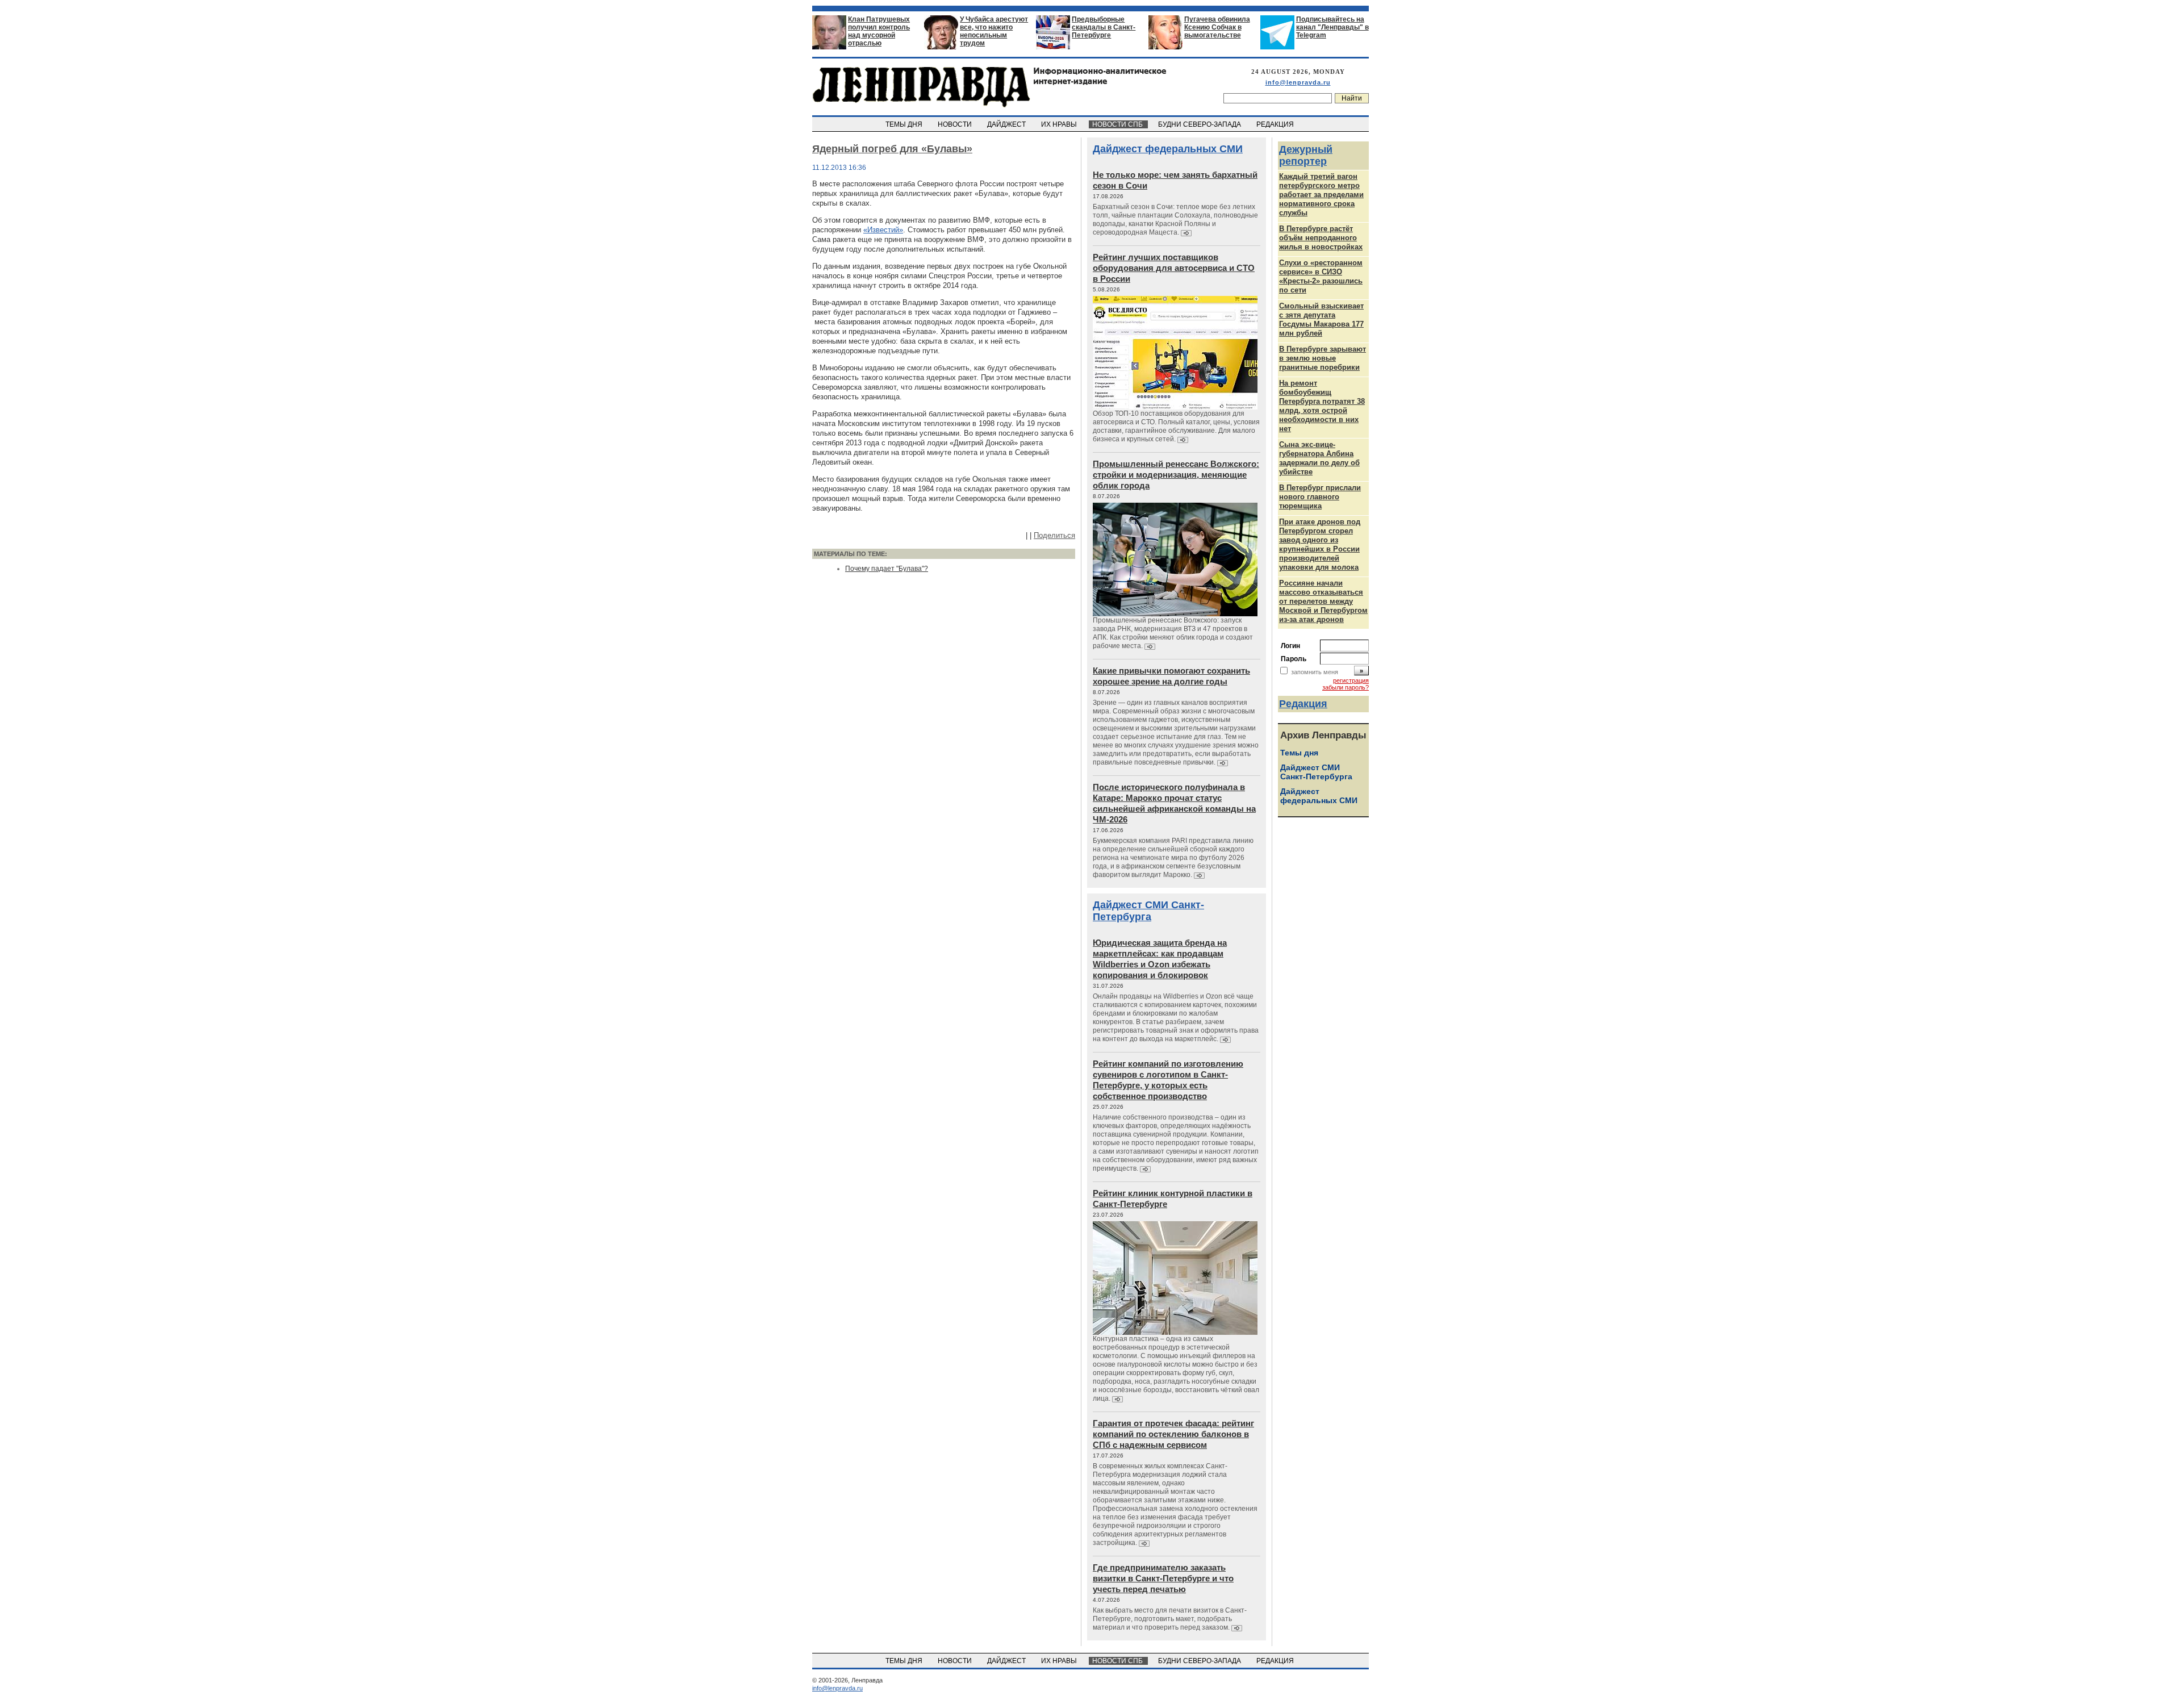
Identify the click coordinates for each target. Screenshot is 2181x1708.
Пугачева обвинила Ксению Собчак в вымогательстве (1217, 27)
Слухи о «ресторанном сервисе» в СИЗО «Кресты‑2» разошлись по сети (1321, 276)
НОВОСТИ (956, 124)
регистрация (1351, 680)
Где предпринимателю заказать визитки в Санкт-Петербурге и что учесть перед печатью (1163, 1578)
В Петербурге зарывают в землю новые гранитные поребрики (1323, 358)
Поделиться (1054, 535)
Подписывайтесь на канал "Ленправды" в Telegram (1332, 27)
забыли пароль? (1346, 687)
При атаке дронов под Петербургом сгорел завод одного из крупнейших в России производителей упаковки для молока (1320, 544)
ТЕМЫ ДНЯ (905, 124)
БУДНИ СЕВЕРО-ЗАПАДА (1200, 124)
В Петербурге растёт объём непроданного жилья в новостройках (1321, 238)
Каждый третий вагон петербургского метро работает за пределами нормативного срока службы (1321, 195)
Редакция (1303, 704)
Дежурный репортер (1306, 155)
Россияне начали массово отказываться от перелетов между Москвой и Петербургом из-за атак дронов (1323, 601)
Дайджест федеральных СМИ (1168, 149)
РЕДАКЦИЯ (1276, 124)
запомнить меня (1315, 672)
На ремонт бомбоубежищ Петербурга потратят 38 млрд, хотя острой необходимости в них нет (1322, 406)
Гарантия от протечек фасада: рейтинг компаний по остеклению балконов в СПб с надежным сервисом (1173, 1434)
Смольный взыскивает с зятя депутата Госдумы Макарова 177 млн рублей (1321, 320)
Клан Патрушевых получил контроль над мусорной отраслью (879, 31)
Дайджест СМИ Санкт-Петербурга (1148, 911)
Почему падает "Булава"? (887, 569)
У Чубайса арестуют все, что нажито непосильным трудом (994, 31)
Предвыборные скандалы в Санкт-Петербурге (1104, 27)
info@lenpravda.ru (1298, 82)
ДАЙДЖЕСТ (1007, 124)
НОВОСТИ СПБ (1118, 124)
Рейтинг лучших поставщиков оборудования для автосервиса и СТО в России (1174, 268)
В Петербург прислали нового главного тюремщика (1320, 497)
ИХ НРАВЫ (1060, 124)
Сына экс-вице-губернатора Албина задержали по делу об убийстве (1319, 458)
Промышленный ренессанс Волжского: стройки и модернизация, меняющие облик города (1176, 475)
